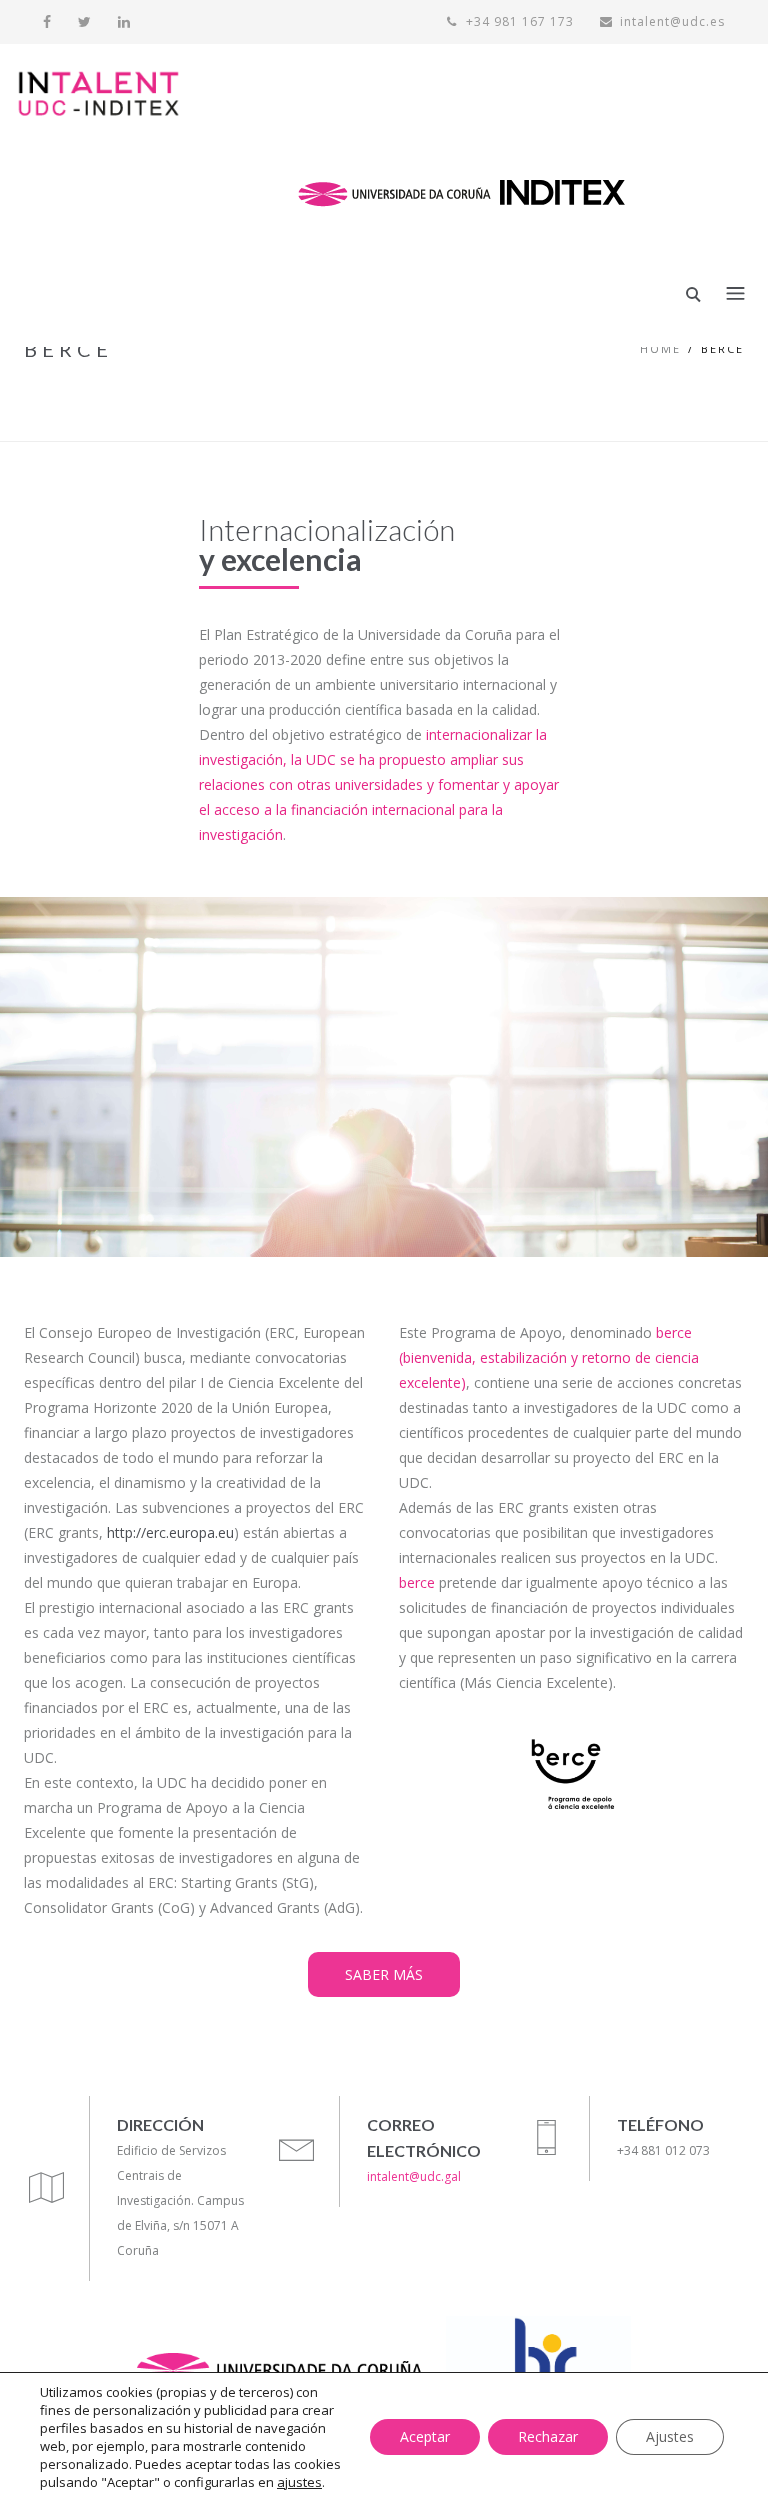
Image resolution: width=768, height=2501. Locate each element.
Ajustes (670, 2436)
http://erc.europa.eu (170, 1532)
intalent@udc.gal (414, 2176)
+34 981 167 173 (518, 21)
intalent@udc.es (672, 21)
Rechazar (548, 2436)
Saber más (384, 1974)
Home (660, 348)
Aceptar (425, 2436)
